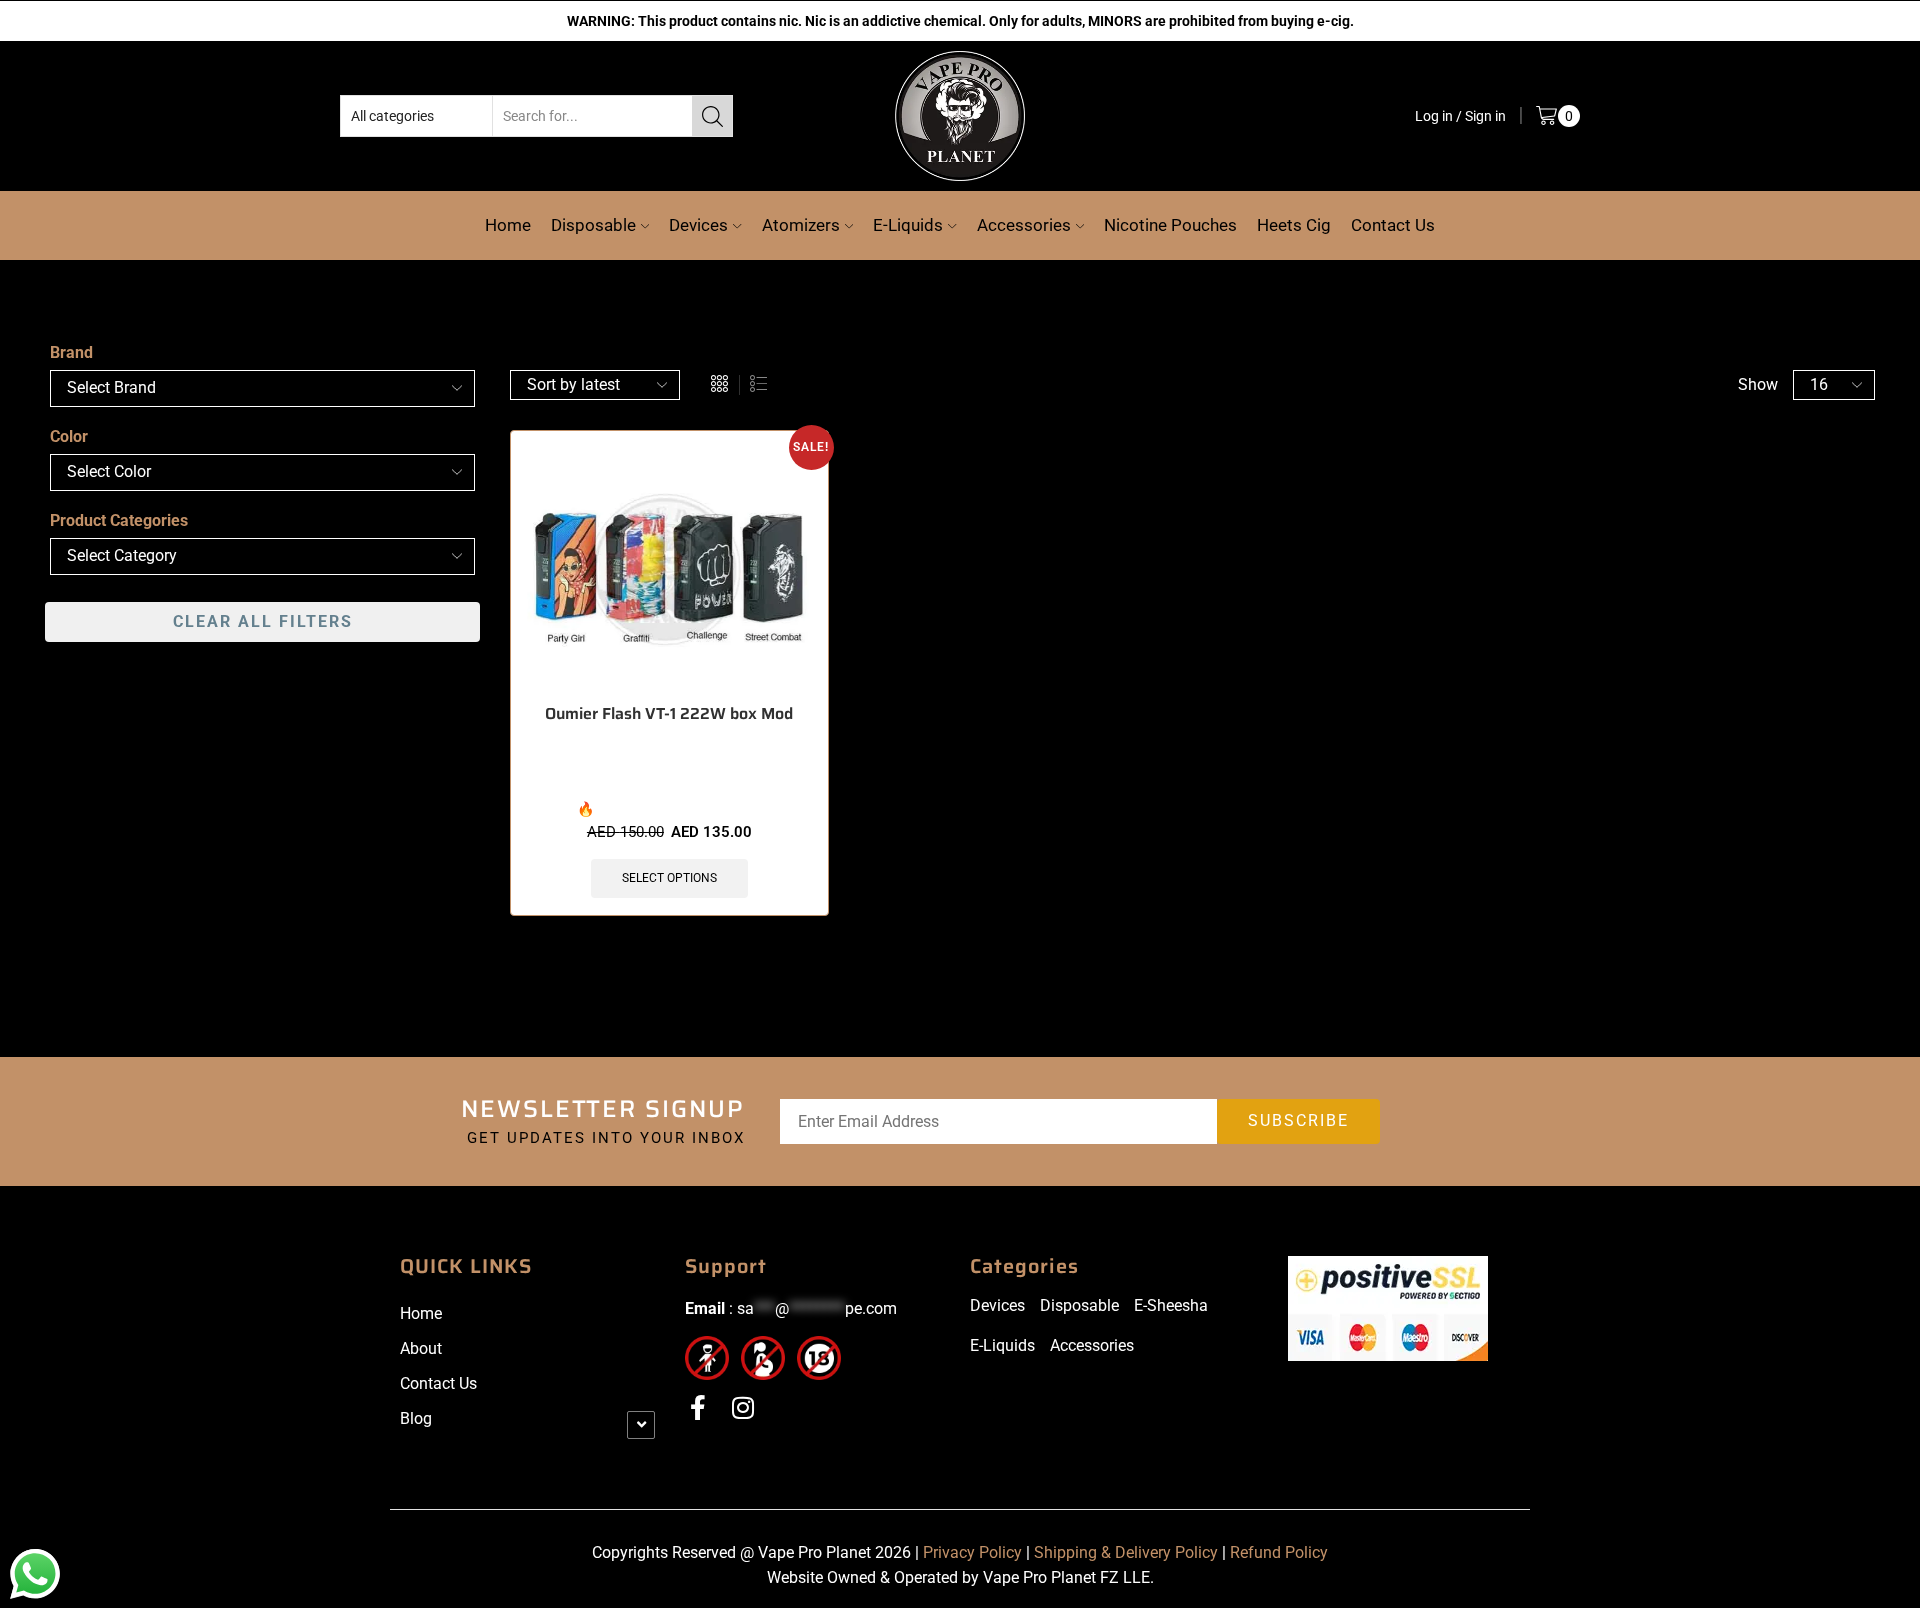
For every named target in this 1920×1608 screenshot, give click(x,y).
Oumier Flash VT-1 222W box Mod (669, 713)
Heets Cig (1294, 224)
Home (508, 224)
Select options (669, 877)
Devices (698, 224)
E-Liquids (908, 224)
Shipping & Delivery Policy (1126, 1551)
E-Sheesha (1171, 1304)
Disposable (593, 224)
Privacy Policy (972, 1551)
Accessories (1024, 224)
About (421, 1347)
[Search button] (712, 115)
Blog (416, 1417)
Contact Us (1393, 224)
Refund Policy (1279, 1551)
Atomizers (801, 224)
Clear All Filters (263, 620)
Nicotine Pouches (1170, 224)
